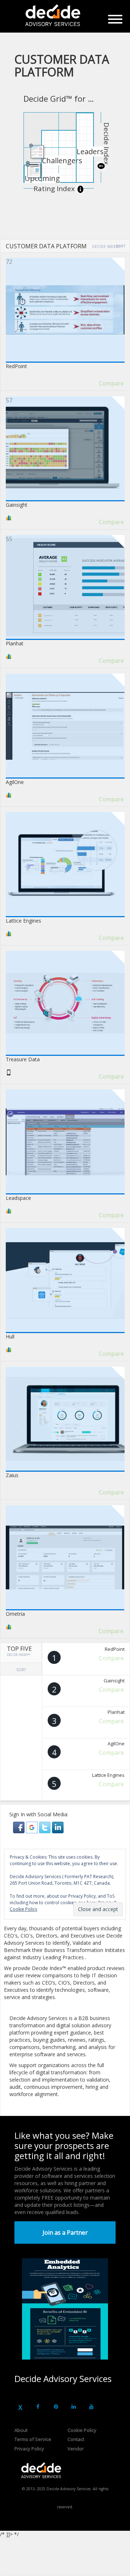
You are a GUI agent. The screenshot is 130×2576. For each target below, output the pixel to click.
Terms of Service (33, 2439)
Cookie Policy (82, 2430)
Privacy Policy (29, 2449)
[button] (19, 1827)
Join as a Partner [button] (65, 2233)
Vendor (76, 2449)
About (21, 2430)
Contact (76, 2439)
